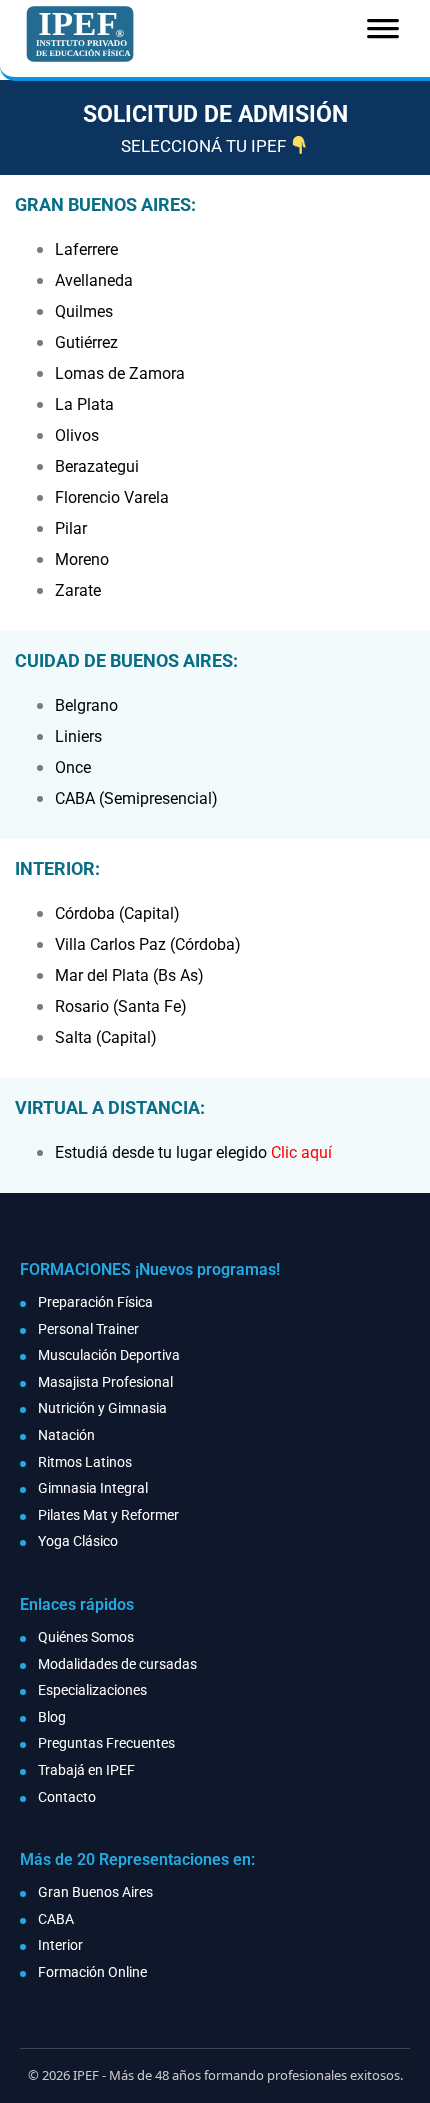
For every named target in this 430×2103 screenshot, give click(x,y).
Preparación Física (95, 1302)
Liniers (78, 736)
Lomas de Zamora (120, 373)
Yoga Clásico (78, 1541)
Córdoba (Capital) (117, 913)
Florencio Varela (112, 497)
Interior (60, 1945)
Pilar (71, 528)
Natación (66, 1435)
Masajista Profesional (105, 1382)
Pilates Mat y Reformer (108, 1515)
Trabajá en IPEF (86, 1770)
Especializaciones (92, 1690)
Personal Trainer (88, 1329)
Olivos (77, 435)
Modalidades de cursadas (117, 1664)
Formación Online (92, 1972)
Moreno (82, 559)
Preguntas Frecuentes (106, 1743)
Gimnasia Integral (93, 1488)
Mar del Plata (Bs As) (129, 975)
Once (73, 767)
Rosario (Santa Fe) (121, 1006)
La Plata (84, 404)
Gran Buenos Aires (95, 1892)
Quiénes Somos (86, 1637)
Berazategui (97, 466)
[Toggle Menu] (383, 35)
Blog (52, 1717)
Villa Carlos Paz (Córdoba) (148, 944)
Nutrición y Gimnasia (102, 1408)
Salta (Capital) (106, 1037)
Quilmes (84, 311)
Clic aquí (301, 1152)
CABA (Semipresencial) (136, 798)
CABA (56, 1919)
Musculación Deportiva (109, 1355)
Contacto (67, 1797)
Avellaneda (94, 280)
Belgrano (86, 705)
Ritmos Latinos (85, 1462)
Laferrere (86, 249)
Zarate (78, 590)
